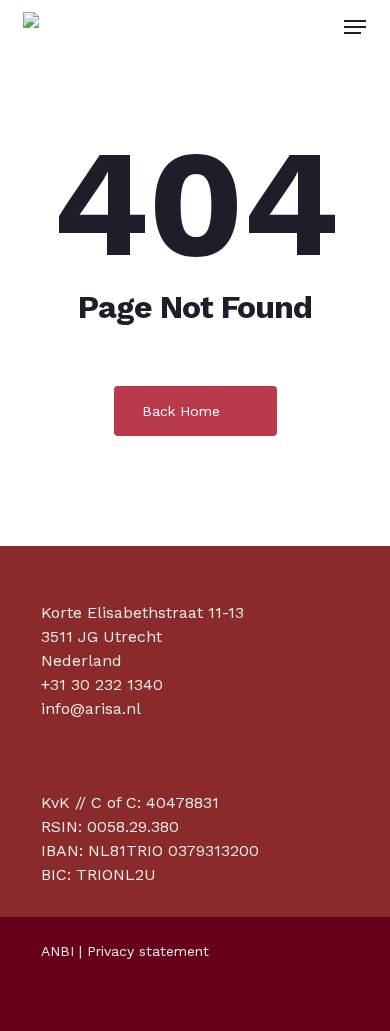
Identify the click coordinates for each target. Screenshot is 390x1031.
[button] (355, 27)
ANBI (57, 951)
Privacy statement (148, 951)
